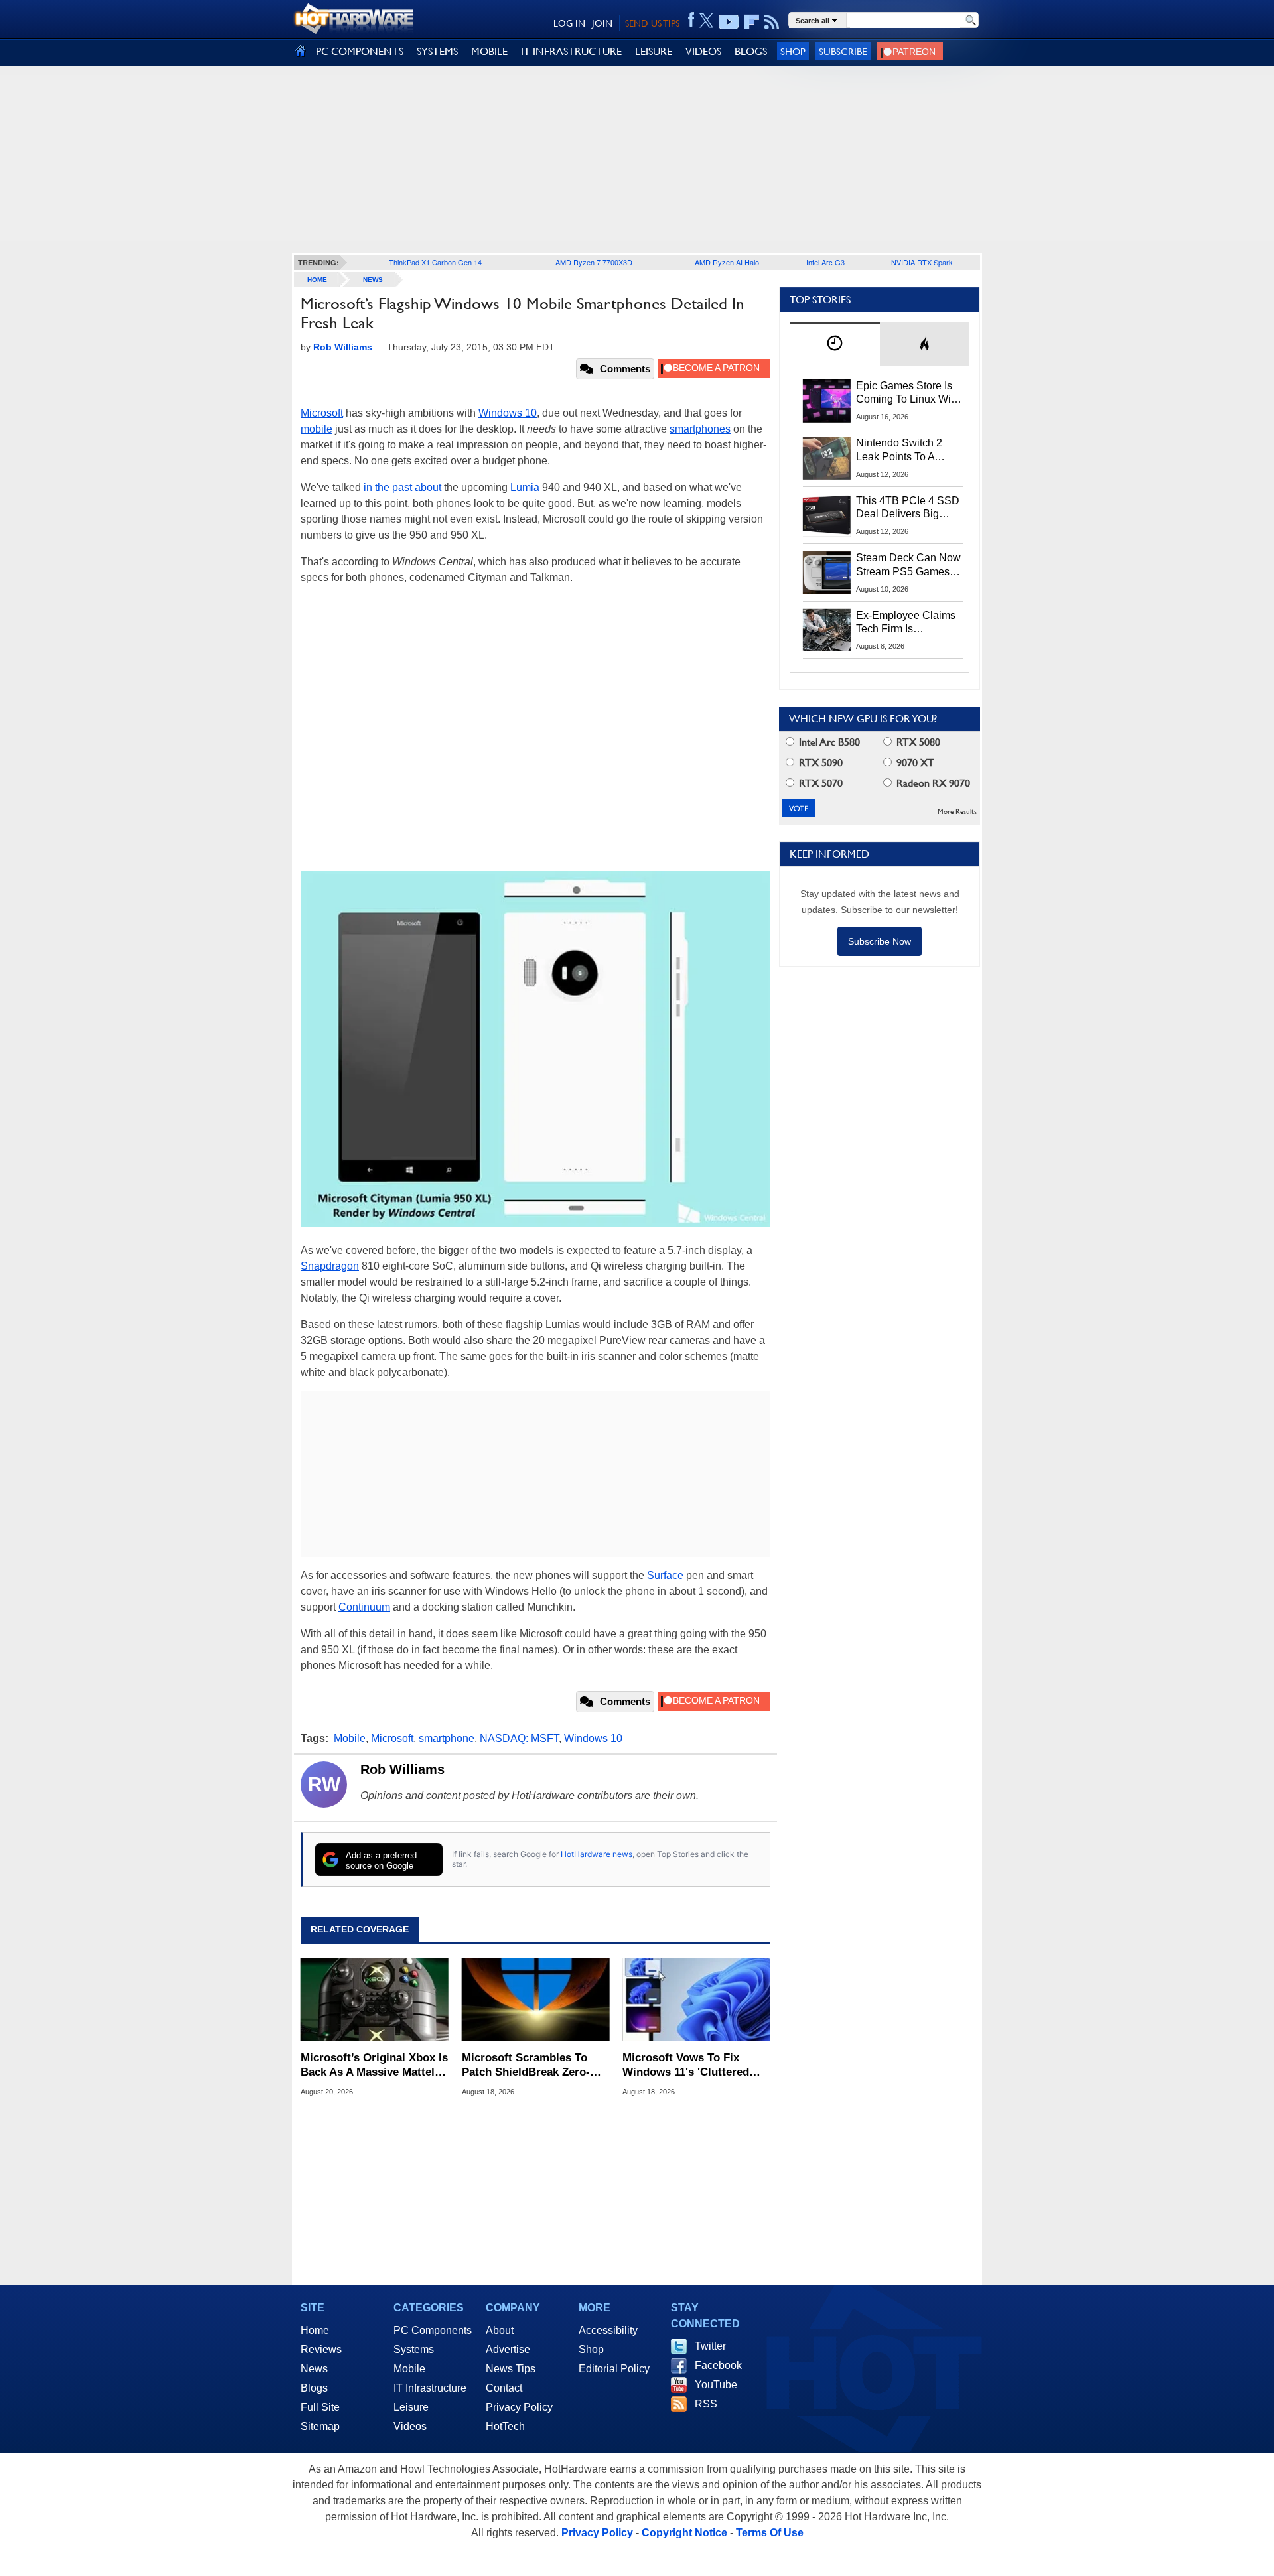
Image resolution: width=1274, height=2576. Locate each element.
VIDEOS (703, 51)
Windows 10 (508, 413)
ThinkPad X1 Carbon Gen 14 (435, 262)
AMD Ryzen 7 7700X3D (594, 262)
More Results (957, 812)
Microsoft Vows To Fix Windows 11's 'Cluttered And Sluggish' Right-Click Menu (690, 2066)
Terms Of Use (770, 2533)
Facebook (718, 2365)
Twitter (710, 2346)
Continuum (364, 1607)
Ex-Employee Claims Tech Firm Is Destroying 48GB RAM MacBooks (906, 623)
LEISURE (654, 51)
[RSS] (772, 22)
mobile (317, 429)
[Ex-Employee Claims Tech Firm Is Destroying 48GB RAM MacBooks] (827, 630)
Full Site (320, 2407)
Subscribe (843, 51)
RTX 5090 (819, 763)
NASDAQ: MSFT (519, 1738)
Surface (665, 1575)
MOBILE (489, 51)
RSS (706, 2404)
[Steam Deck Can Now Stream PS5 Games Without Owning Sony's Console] (827, 573)
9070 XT (914, 763)
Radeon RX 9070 (932, 783)
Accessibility (608, 2330)
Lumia (525, 487)
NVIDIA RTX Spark (922, 262)
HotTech (505, 2426)
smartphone (447, 1738)
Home (315, 2330)
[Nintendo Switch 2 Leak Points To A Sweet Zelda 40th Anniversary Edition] (827, 458)
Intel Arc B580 (828, 742)
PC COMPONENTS (360, 51)
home (317, 280)
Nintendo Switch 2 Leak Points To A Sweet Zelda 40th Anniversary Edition (902, 450)
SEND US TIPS (652, 23)
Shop (793, 51)
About (500, 2330)
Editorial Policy (614, 2369)
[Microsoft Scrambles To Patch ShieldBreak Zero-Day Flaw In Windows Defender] (536, 2000)
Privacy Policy (519, 2407)
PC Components (433, 2330)
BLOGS (751, 51)
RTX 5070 (819, 783)
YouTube (716, 2385)
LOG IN (569, 23)
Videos (410, 2426)
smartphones (700, 429)
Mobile (350, 1738)
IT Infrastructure (430, 2388)
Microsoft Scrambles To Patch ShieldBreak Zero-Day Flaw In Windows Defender (526, 2066)
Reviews (321, 2349)
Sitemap (320, 2426)
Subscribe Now (880, 941)
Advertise (508, 2349)
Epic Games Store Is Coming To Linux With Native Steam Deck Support (908, 393)
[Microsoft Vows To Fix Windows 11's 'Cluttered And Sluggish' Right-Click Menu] (696, 2000)
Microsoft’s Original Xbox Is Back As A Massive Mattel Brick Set (374, 2066)
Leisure (411, 2407)
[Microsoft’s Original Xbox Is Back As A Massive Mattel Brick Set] (375, 2000)
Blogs (314, 2388)
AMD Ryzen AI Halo (727, 262)
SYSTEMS (437, 51)
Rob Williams (402, 1769)
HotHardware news (597, 1854)
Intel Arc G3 (825, 262)
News (373, 280)
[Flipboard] (752, 22)
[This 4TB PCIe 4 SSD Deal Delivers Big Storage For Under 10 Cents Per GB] (827, 515)
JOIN (602, 23)
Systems (414, 2349)
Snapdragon (330, 1266)
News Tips (511, 2369)
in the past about (402, 487)
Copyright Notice (684, 2533)
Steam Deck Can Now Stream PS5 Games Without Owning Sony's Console (908, 565)
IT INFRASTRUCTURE (571, 51)
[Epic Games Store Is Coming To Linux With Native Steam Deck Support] (827, 401)
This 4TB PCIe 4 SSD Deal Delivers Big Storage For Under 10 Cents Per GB (908, 508)
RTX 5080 (917, 742)
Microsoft (322, 413)
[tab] (835, 344)
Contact (504, 2388)
